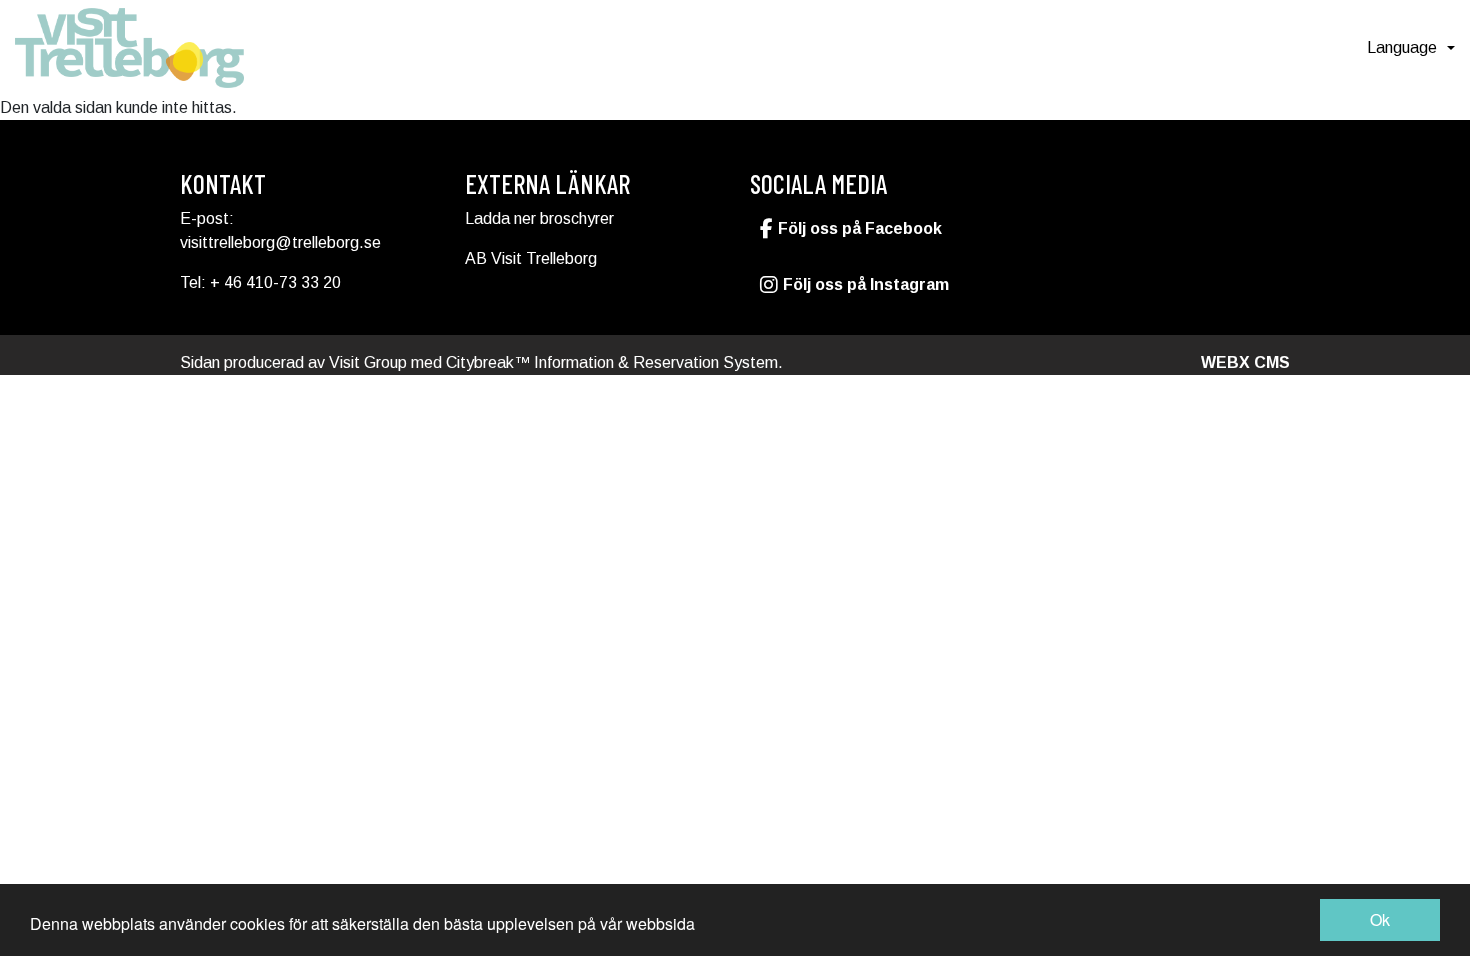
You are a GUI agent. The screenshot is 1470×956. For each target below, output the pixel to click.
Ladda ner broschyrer (539, 218)
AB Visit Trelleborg (531, 258)
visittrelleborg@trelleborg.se (280, 242)
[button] (1411, 48)
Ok (1380, 919)
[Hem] (129, 48)
